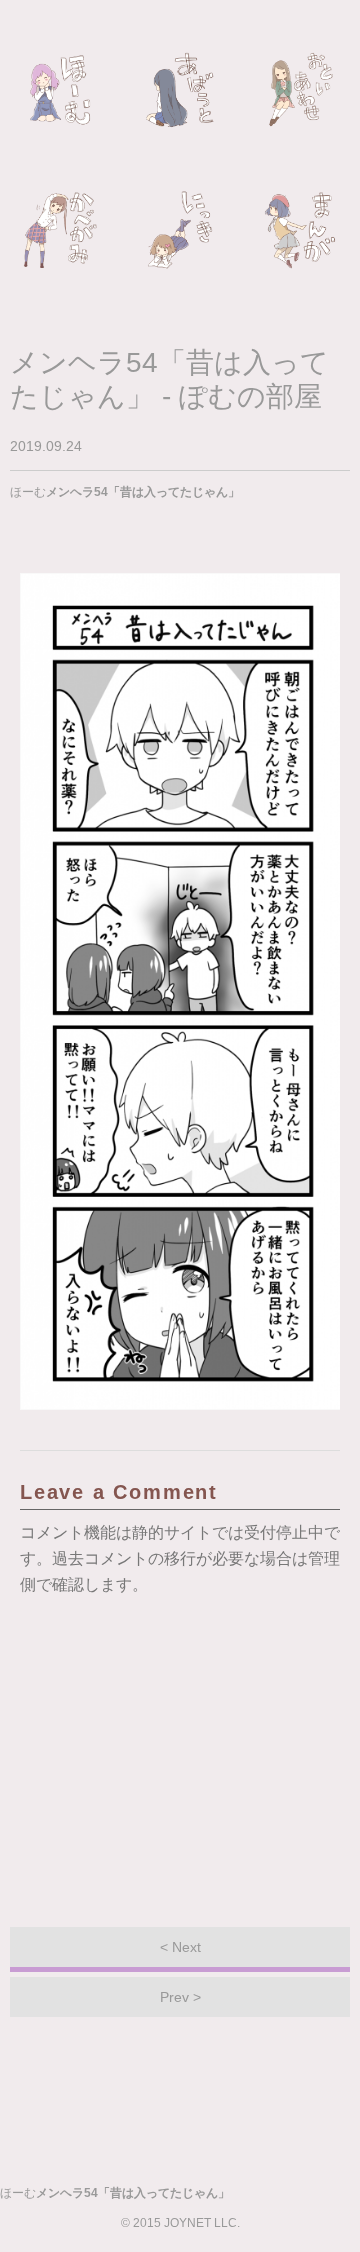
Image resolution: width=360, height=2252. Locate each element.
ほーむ (60, 90)
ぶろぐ (180, 230)
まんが (300, 230)
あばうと (180, 90)
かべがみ (60, 230)
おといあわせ (300, 90)
